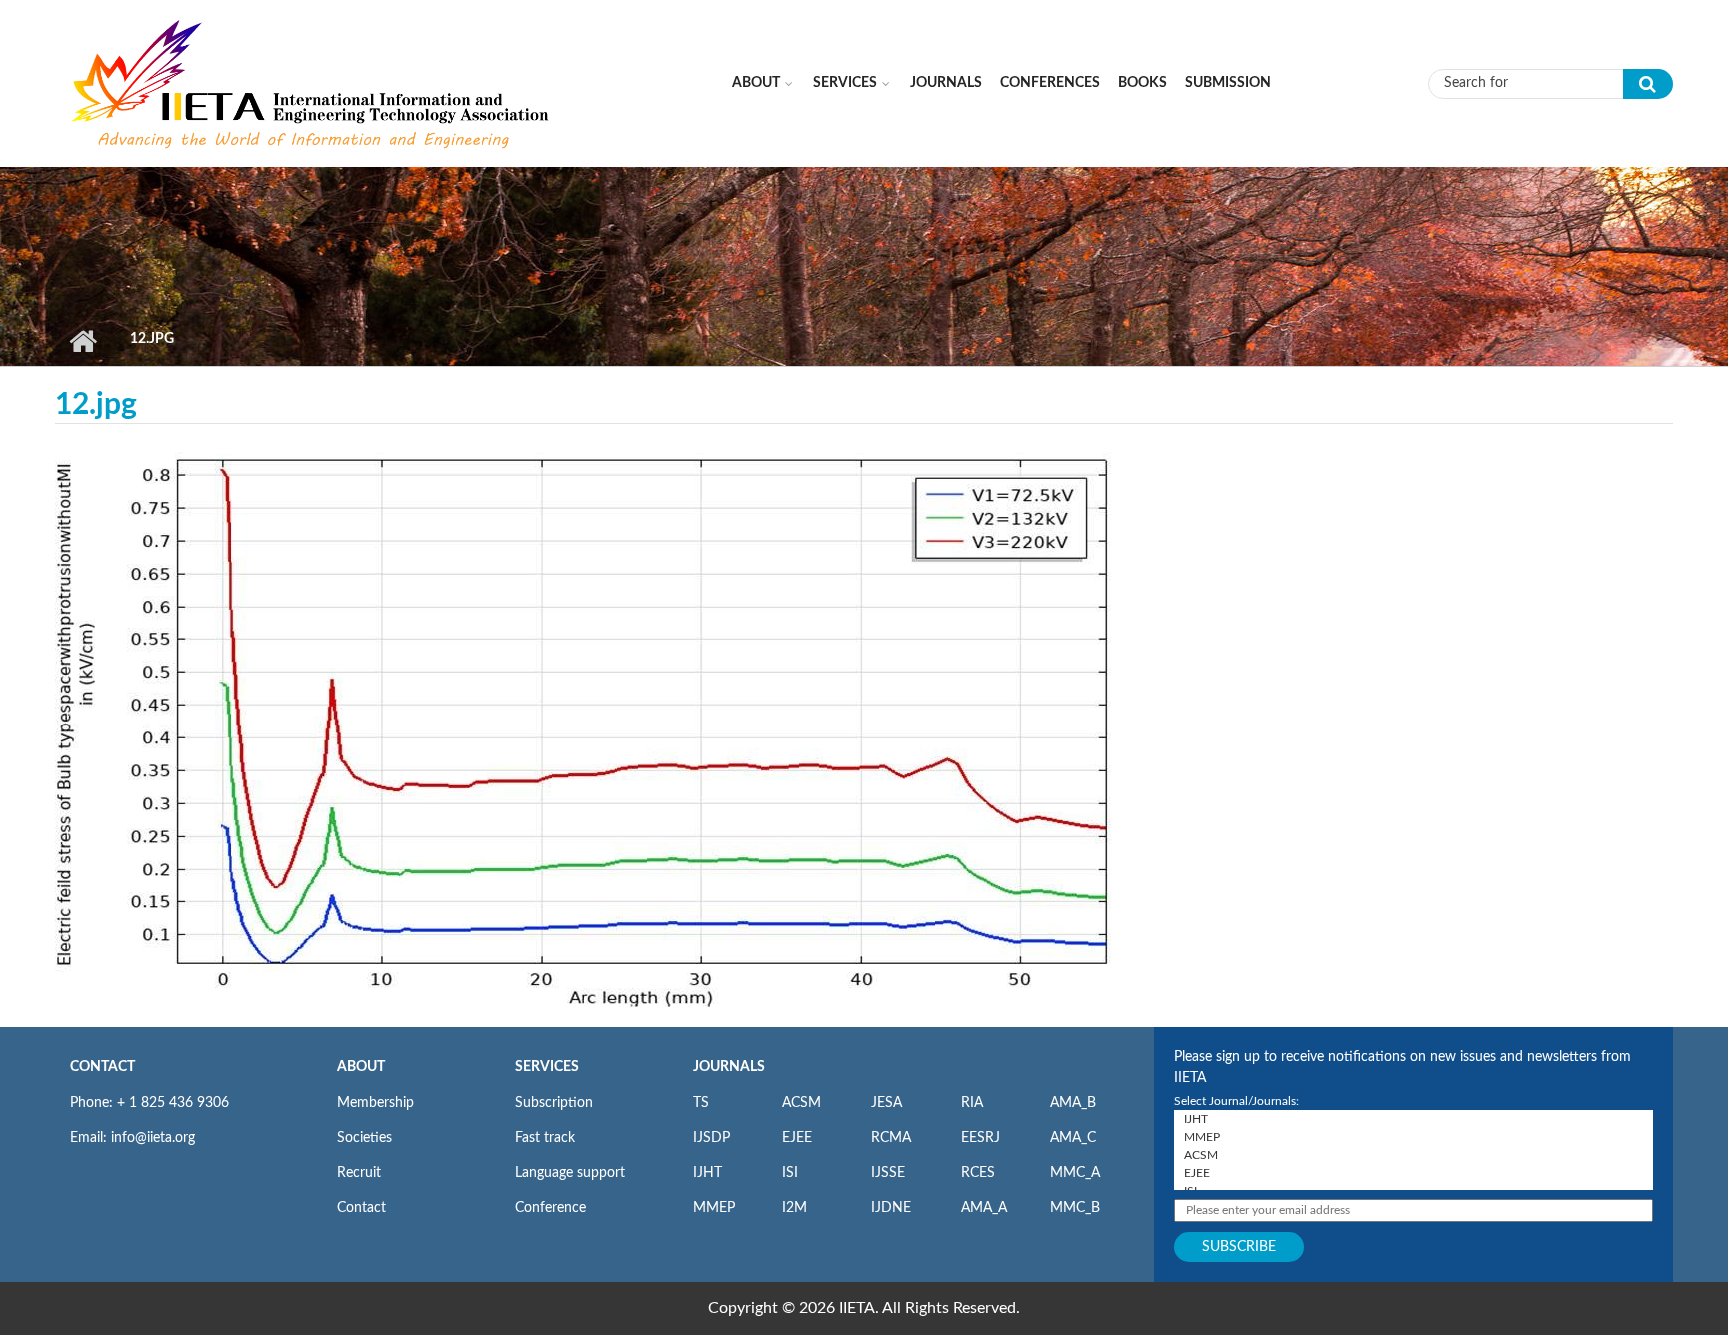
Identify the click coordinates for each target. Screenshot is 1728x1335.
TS (701, 1103)
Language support (570, 1173)
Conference (550, 1208)
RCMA (891, 1138)
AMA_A (984, 1208)
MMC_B (1075, 1208)
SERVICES (547, 1067)
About (756, 83)
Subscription (554, 1103)
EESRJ (980, 1138)
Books (1142, 83)
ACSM (801, 1103)
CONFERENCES (1050, 83)
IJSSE (888, 1173)
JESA (886, 1103)
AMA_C (1073, 1138)
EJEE (797, 1138)
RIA (972, 1103)
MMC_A (1075, 1173)
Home (82, 341)
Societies (364, 1138)
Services (845, 83)
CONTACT (102, 1067)
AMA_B (1073, 1103)
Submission (1228, 83)
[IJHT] (1413, 1119)
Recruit (359, 1173)
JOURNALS (729, 1067)
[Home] (312, 83)
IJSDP (711, 1138)
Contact (361, 1208)
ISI (790, 1173)
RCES (978, 1173)
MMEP (714, 1208)
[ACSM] (1413, 1155)
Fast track (545, 1138)
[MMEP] (1413, 1137)
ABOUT (361, 1067)
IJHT (707, 1173)
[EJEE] (1413, 1173)
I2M (794, 1208)
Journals (946, 83)
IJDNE (891, 1208)
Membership (375, 1103)
